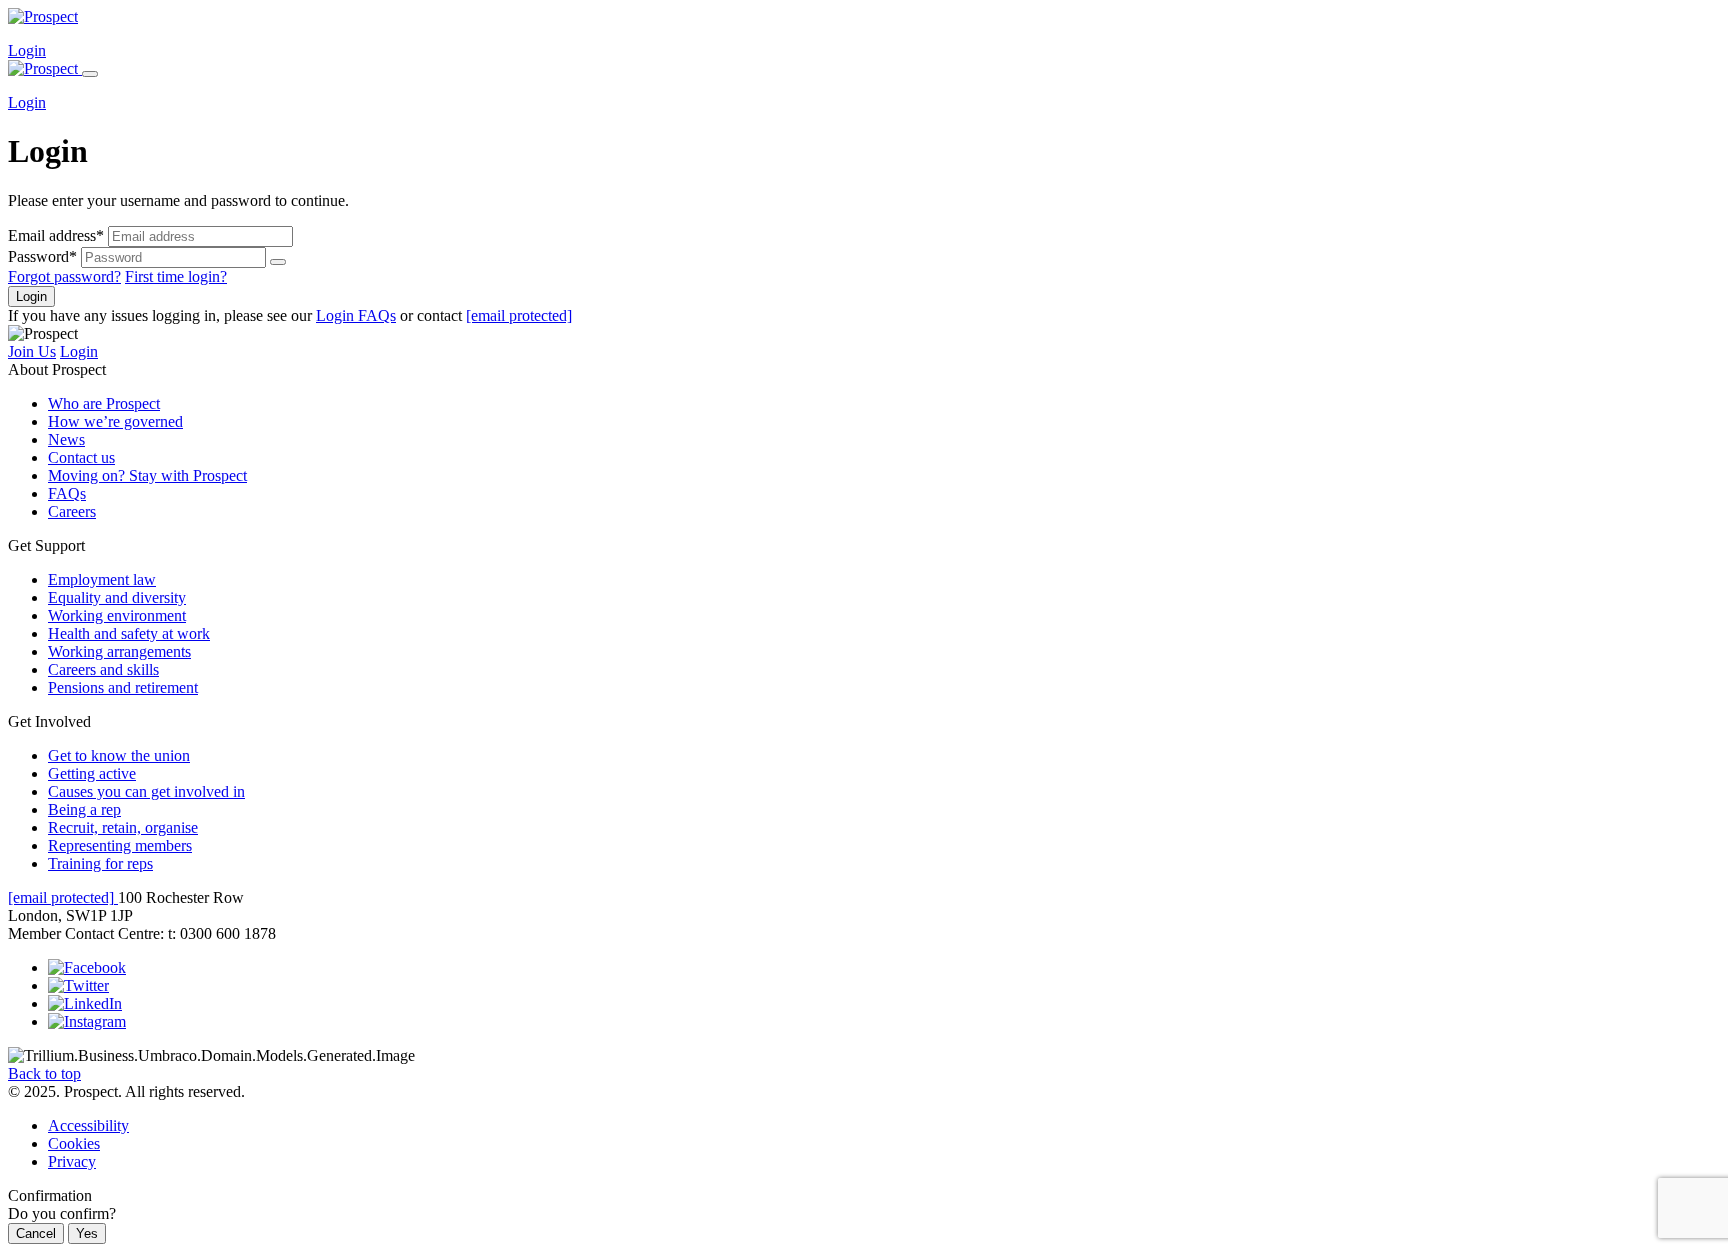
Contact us (81, 457)
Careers (72, 511)
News (66, 439)
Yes (87, 1233)
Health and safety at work (129, 633)
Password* (42, 256)
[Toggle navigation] (90, 74)
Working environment (117, 615)
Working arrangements (119, 651)
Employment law (102, 579)
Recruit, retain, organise (123, 827)
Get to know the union (119, 755)
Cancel (36, 1233)
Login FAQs (356, 315)
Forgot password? (64, 276)
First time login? (176, 276)
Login (27, 50)
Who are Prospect (104, 403)
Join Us (32, 351)
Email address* (56, 235)
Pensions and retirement (123, 687)
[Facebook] (87, 967)
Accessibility (88, 1125)
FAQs (67, 493)
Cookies (74, 1143)
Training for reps (100, 863)
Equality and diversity (117, 597)
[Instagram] (87, 1021)
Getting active (92, 773)
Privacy (72, 1161)
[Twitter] (78, 985)
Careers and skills (103, 669)
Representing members (120, 845)
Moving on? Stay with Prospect (147, 475)
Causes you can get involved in (146, 791)
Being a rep (84, 809)
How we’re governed (115, 421)
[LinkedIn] (85, 1003)
